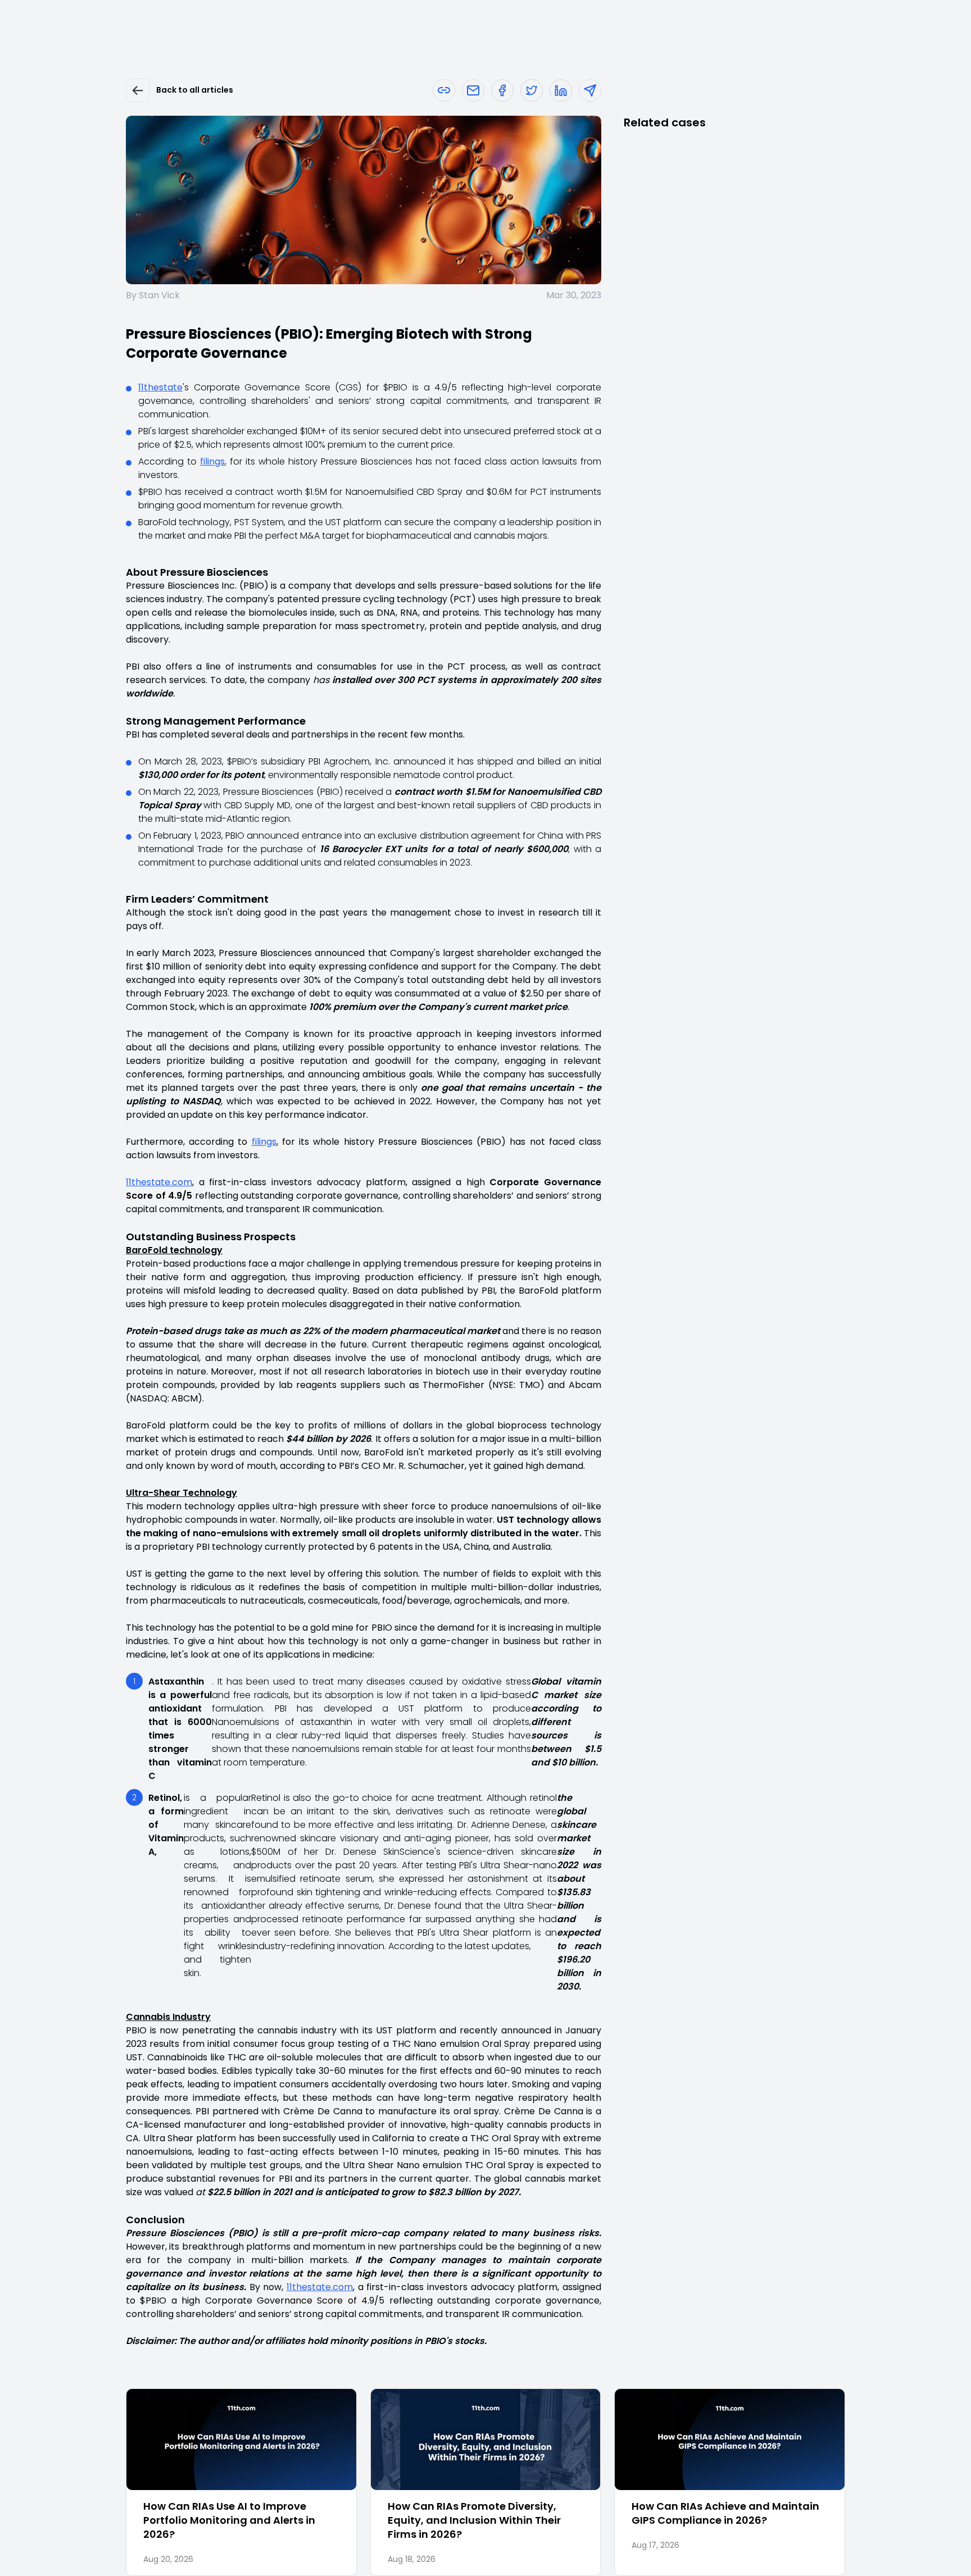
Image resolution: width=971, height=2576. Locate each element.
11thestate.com (159, 1182)
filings (212, 461)
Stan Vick (159, 295)
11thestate (160, 387)
